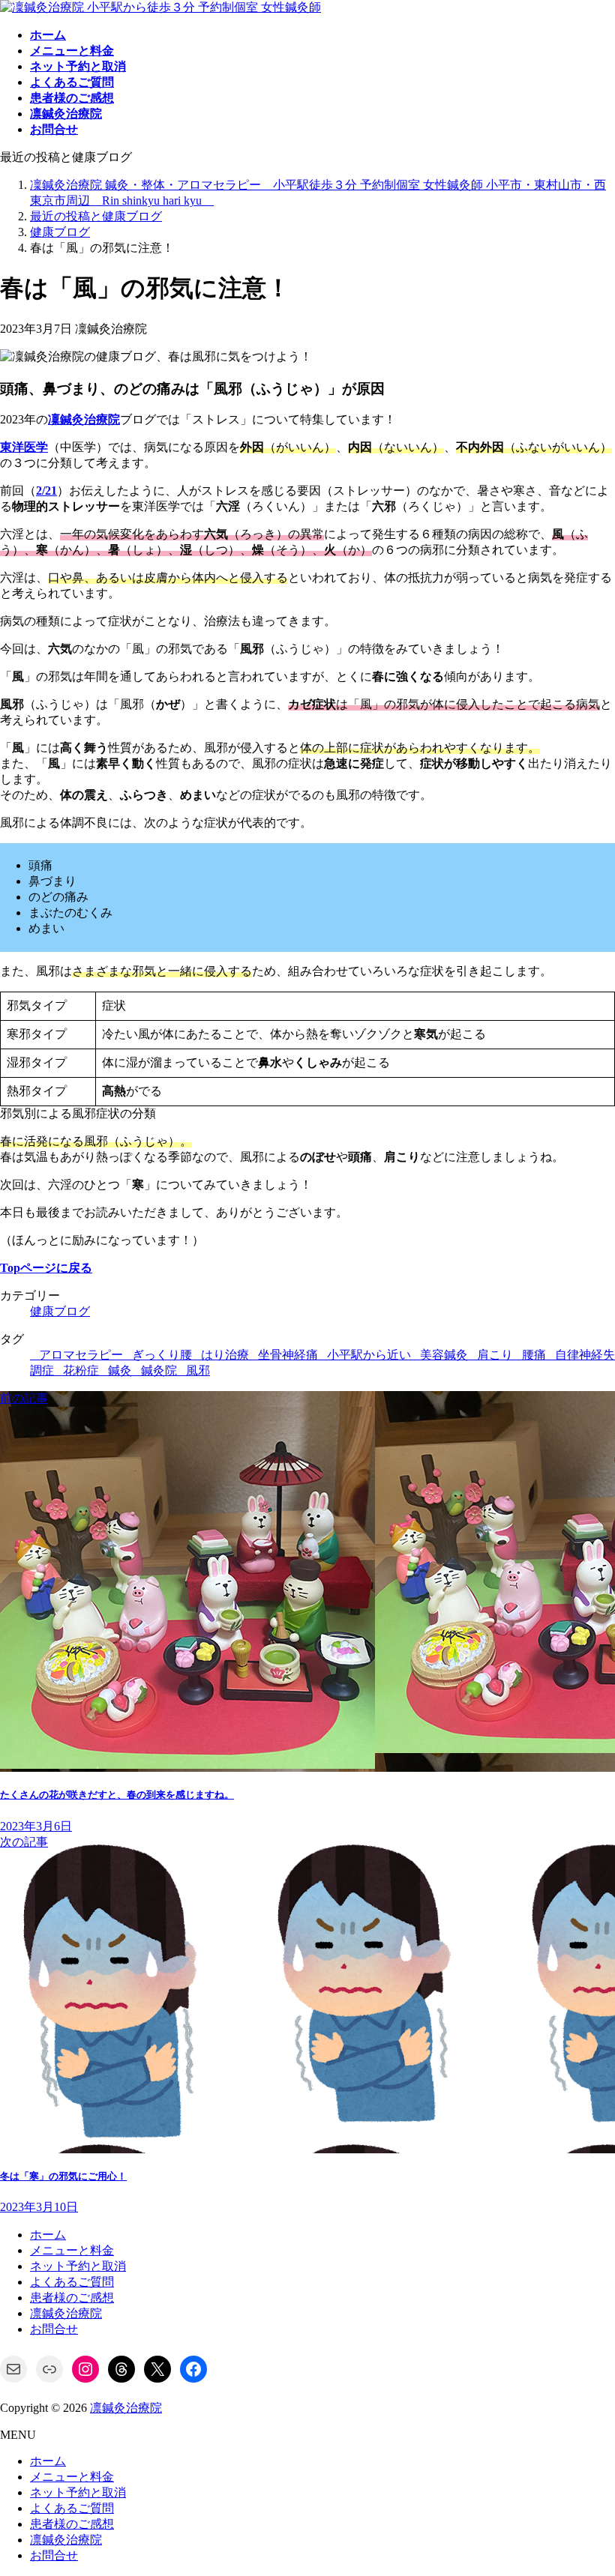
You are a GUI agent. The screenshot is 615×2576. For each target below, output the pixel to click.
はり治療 (225, 1355)
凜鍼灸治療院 (84, 419)
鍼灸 (120, 1370)
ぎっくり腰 (162, 1355)
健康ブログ (60, 1311)
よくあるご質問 (72, 2282)
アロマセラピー (81, 1355)
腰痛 (534, 1355)
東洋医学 (24, 447)
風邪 (198, 1370)
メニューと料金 (72, 2250)
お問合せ (54, 2329)
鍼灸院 (159, 1370)
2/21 (46, 491)
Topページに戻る (46, 1268)
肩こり (495, 1355)
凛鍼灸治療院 (66, 2313)
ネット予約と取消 (78, 2266)
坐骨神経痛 (288, 1355)
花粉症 (81, 1370)
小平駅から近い (369, 1355)
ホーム (48, 2235)
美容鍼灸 (444, 1355)
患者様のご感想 (72, 2298)
